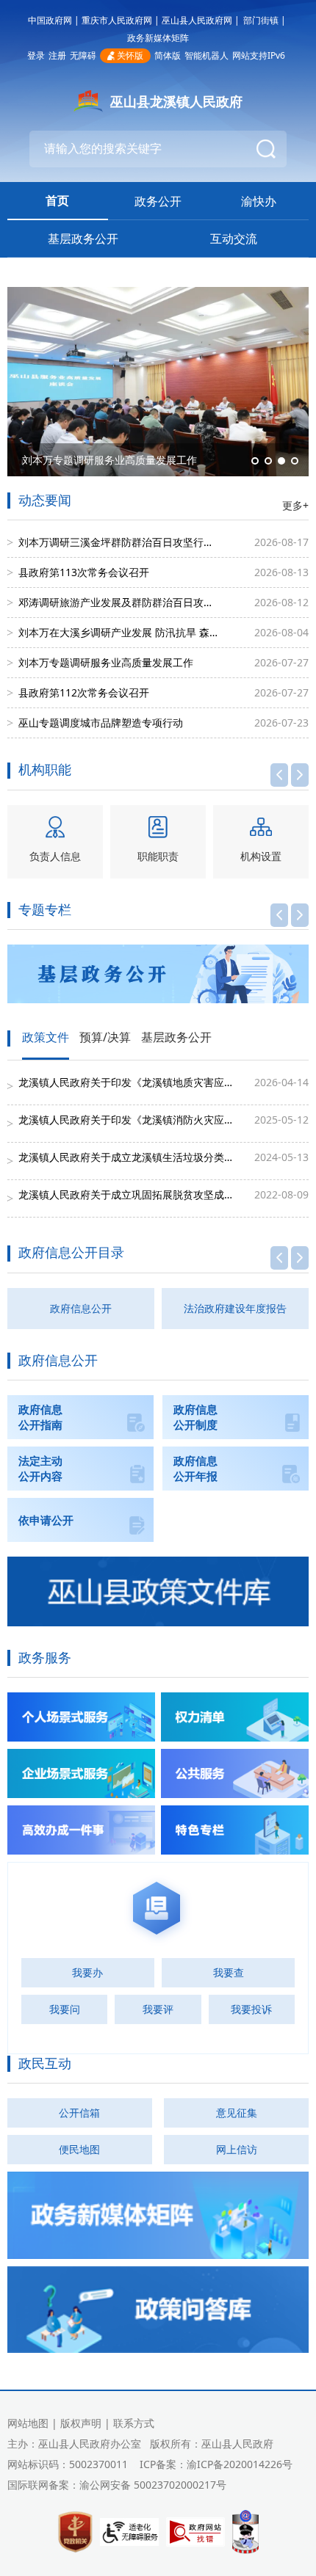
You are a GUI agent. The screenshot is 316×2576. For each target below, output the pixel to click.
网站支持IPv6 (259, 55)
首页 (57, 200)
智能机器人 (207, 55)
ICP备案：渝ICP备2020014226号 (216, 2464)
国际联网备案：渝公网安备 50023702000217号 (117, 2485)
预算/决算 (105, 1038)
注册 (57, 55)
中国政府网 (50, 20)
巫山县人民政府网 (197, 20)
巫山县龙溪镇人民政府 (176, 101)
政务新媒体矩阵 (158, 38)
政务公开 (158, 201)
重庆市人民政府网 (117, 20)
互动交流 (234, 239)
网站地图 (28, 2423)
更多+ (295, 505)
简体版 (168, 55)
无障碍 (83, 55)
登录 (36, 55)
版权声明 (81, 2423)
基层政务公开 (83, 239)
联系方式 (134, 2423)
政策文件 (46, 1038)
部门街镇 (261, 20)
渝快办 (259, 201)
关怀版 (130, 55)
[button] (255, 461)
